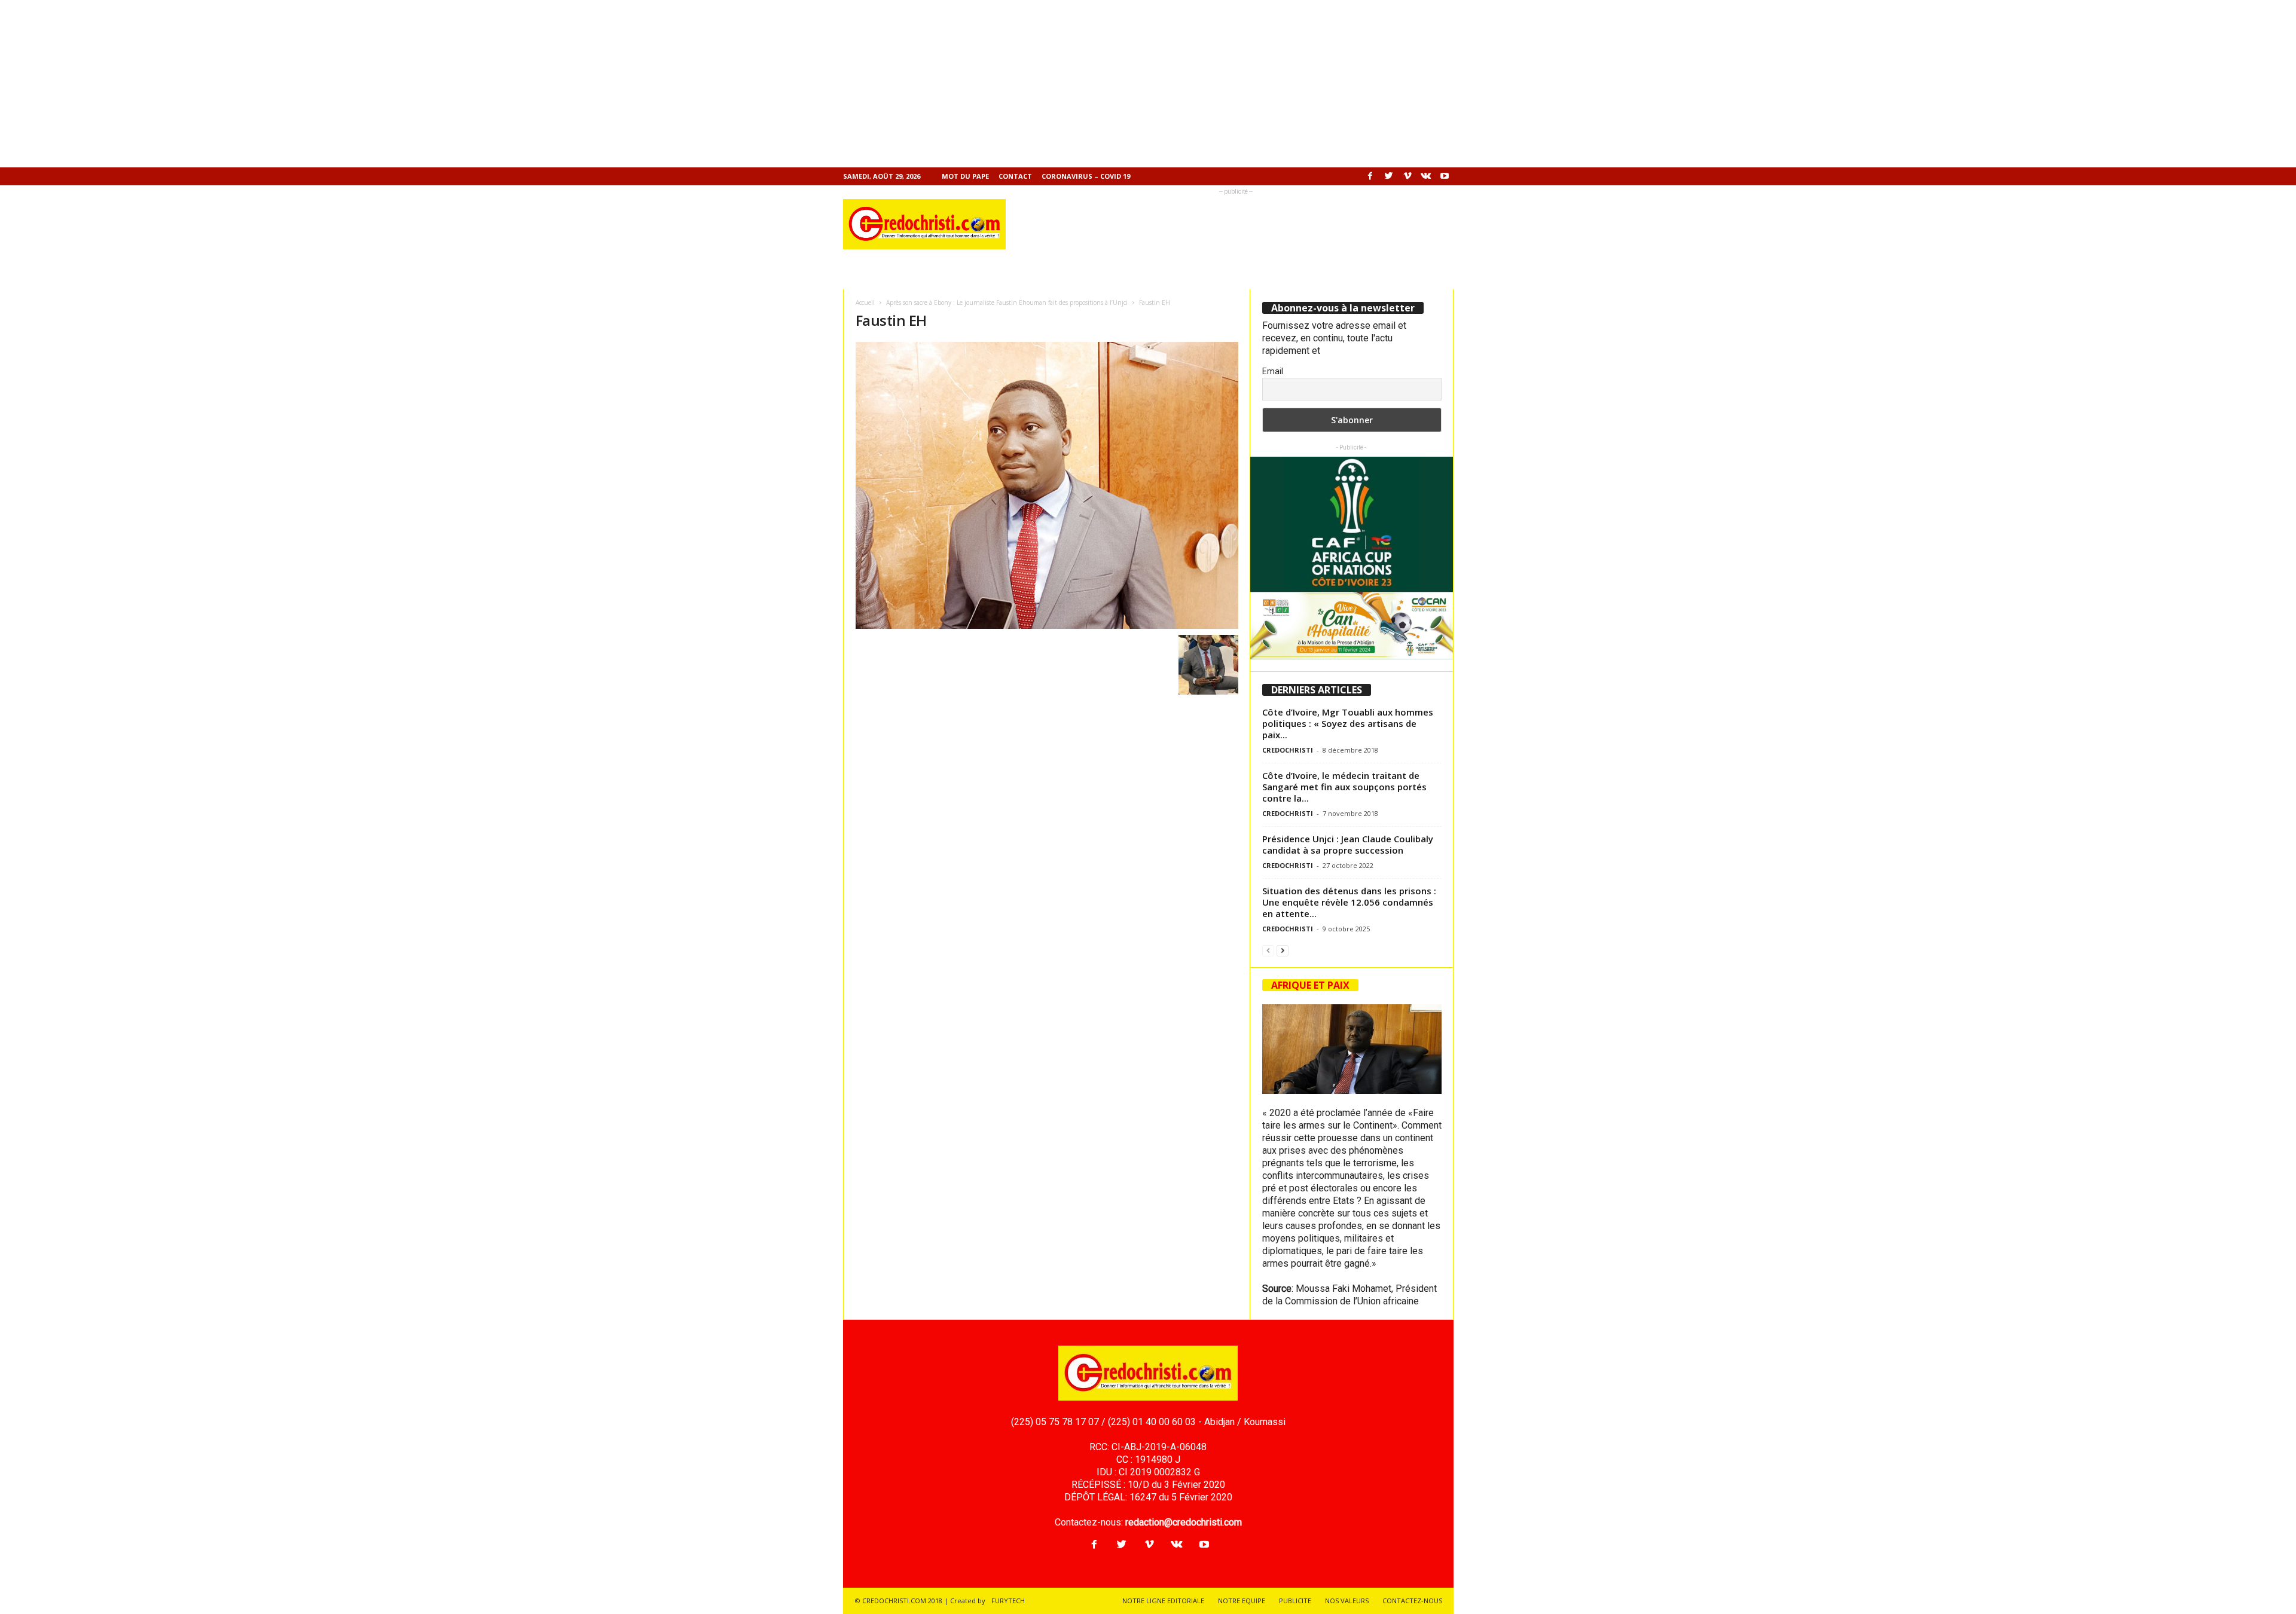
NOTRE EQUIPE (1242, 1601)
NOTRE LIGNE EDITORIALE (1163, 1601)
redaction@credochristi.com (1184, 1522)
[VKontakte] (1426, 176)
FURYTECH (1008, 1601)
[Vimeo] (1407, 176)
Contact (1015, 176)
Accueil (865, 302)
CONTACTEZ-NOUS (1412, 1601)
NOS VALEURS (1347, 1601)
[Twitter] (1389, 176)
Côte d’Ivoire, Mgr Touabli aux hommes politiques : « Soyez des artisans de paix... (1348, 723)
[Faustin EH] (1047, 485)
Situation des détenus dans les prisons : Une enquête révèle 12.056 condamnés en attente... (1349, 902)
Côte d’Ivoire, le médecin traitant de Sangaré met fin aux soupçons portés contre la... (1344, 787)
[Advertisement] (359, 84)
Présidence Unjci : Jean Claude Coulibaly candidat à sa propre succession (1348, 844)
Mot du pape (965, 176)
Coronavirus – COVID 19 (1086, 176)
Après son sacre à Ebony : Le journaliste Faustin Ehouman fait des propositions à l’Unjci (1007, 302)
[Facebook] (1370, 176)
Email (1273, 371)
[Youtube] (1445, 176)
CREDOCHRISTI (1288, 750)
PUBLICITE (1295, 1601)
